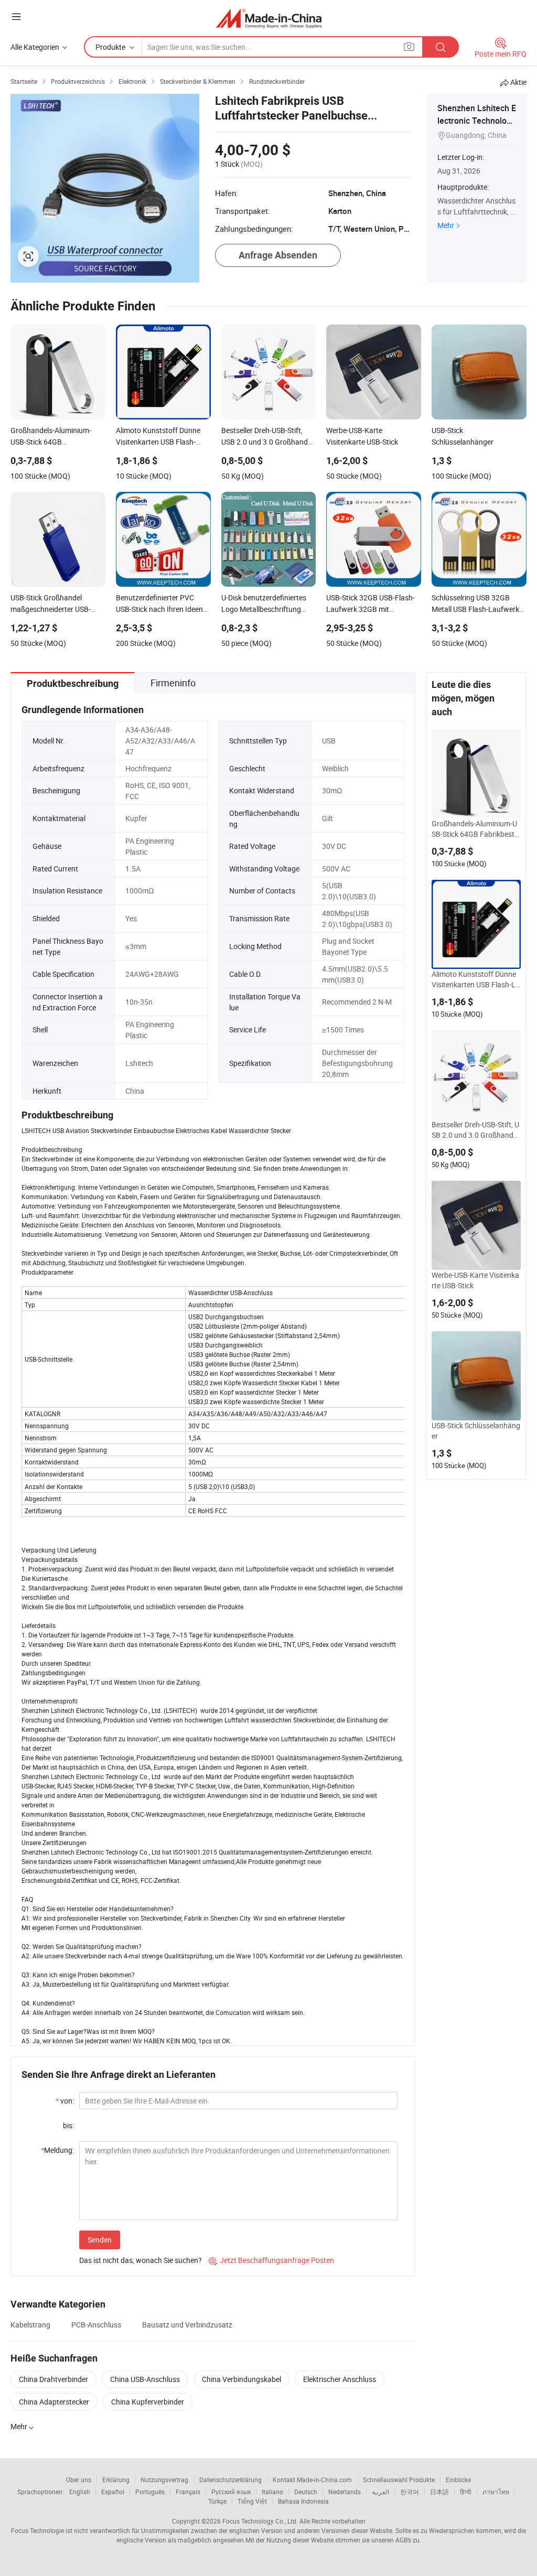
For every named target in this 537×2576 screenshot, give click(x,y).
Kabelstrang (30, 2325)
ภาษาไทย (496, 2492)
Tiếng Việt (252, 2501)
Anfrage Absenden (278, 255)
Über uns (79, 2480)
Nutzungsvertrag (164, 2480)
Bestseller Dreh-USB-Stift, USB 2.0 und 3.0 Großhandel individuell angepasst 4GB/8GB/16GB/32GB (475, 1130)
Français (188, 2492)
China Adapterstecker (54, 2402)
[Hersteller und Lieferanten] (269, 18)
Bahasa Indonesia (303, 2501)
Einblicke (458, 2480)
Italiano (272, 2492)
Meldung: (57, 2150)
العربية (380, 2492)
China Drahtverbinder (53, 2379)
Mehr (446, 225)
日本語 (439, 2492)
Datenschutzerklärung (230, 2480)
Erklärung (116, 2480)
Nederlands (345, 2492)
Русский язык (231, 2492)
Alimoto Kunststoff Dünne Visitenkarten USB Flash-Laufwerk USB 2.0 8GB (476, 979)
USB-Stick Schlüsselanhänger (476, 1431)
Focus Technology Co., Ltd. (260, 2521)
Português (150, 2492)
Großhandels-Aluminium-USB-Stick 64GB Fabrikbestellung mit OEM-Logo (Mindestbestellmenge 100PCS (476, 829)
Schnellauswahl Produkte (399, 2480)
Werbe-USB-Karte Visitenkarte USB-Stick (475, 1280)
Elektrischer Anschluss (340, 2379)
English (80, 2492)
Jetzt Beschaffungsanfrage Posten (271, 2260)
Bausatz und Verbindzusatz (187, 2325)
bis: (68, 2125)
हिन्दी (466, 2492)
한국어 (410, 2492)
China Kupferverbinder (148, 2402)
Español (113, 2492)
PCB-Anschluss (96, 2325)
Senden (100, 2240)
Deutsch (306, 2492)
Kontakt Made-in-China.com (312, 2480)
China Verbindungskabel (241, 2379)
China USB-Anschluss (145, 2379)
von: (65, 2101)
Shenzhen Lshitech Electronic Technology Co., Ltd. (477, 121)
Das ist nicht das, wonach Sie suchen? (141, 2260)
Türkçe (217, 2501)
